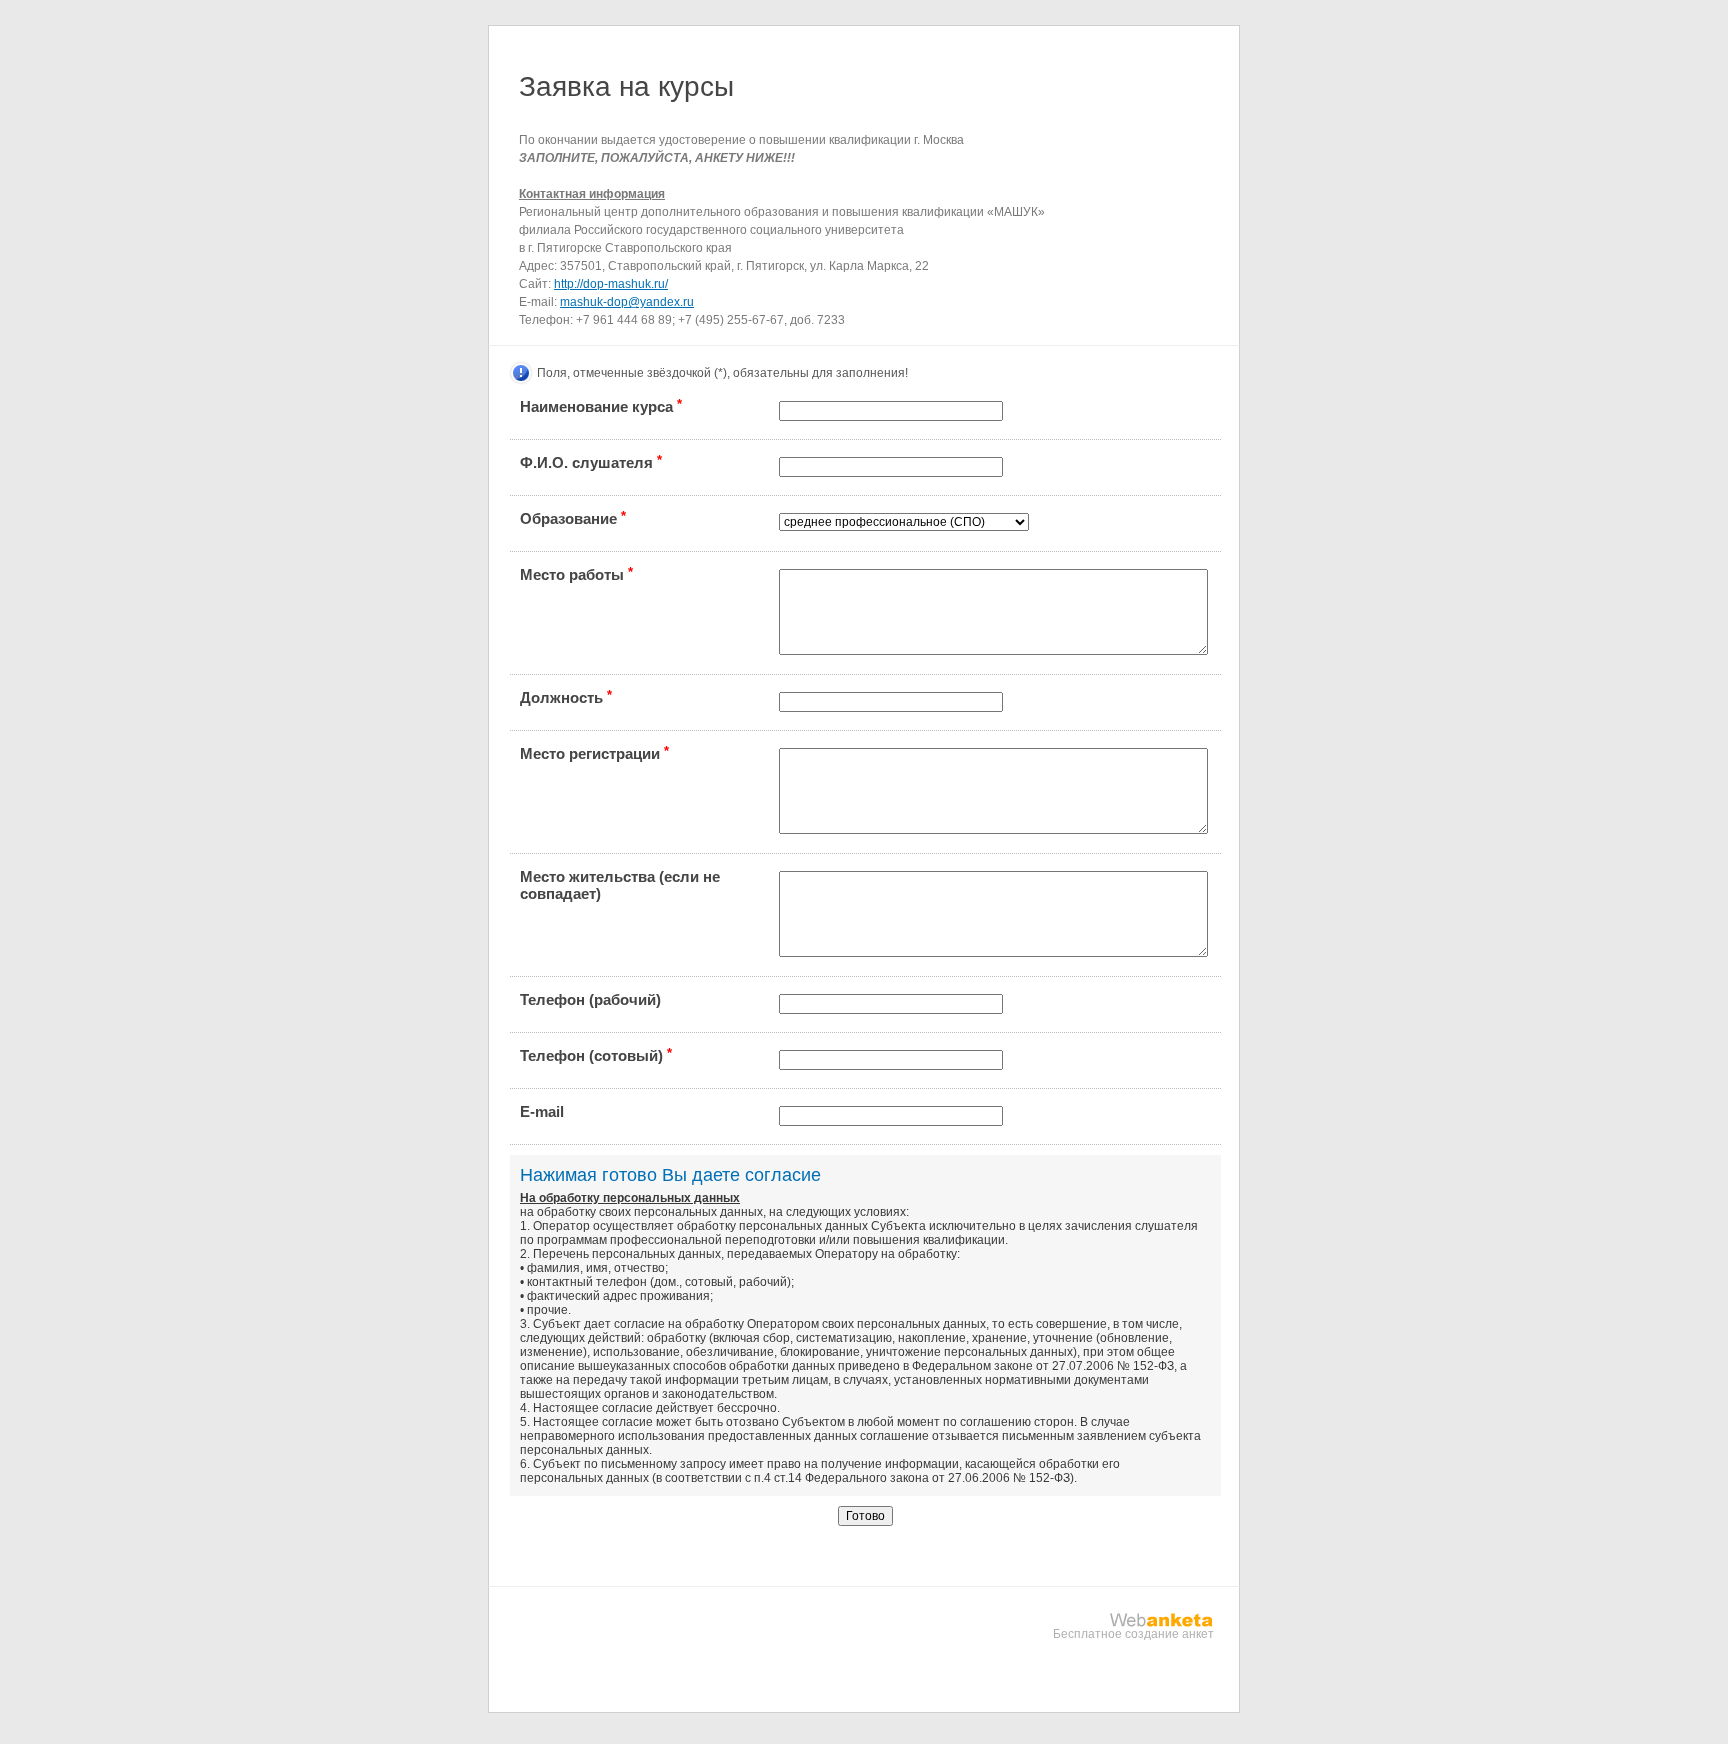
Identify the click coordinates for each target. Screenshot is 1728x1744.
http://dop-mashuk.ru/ (611, 284)
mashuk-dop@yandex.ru (627, 302)
